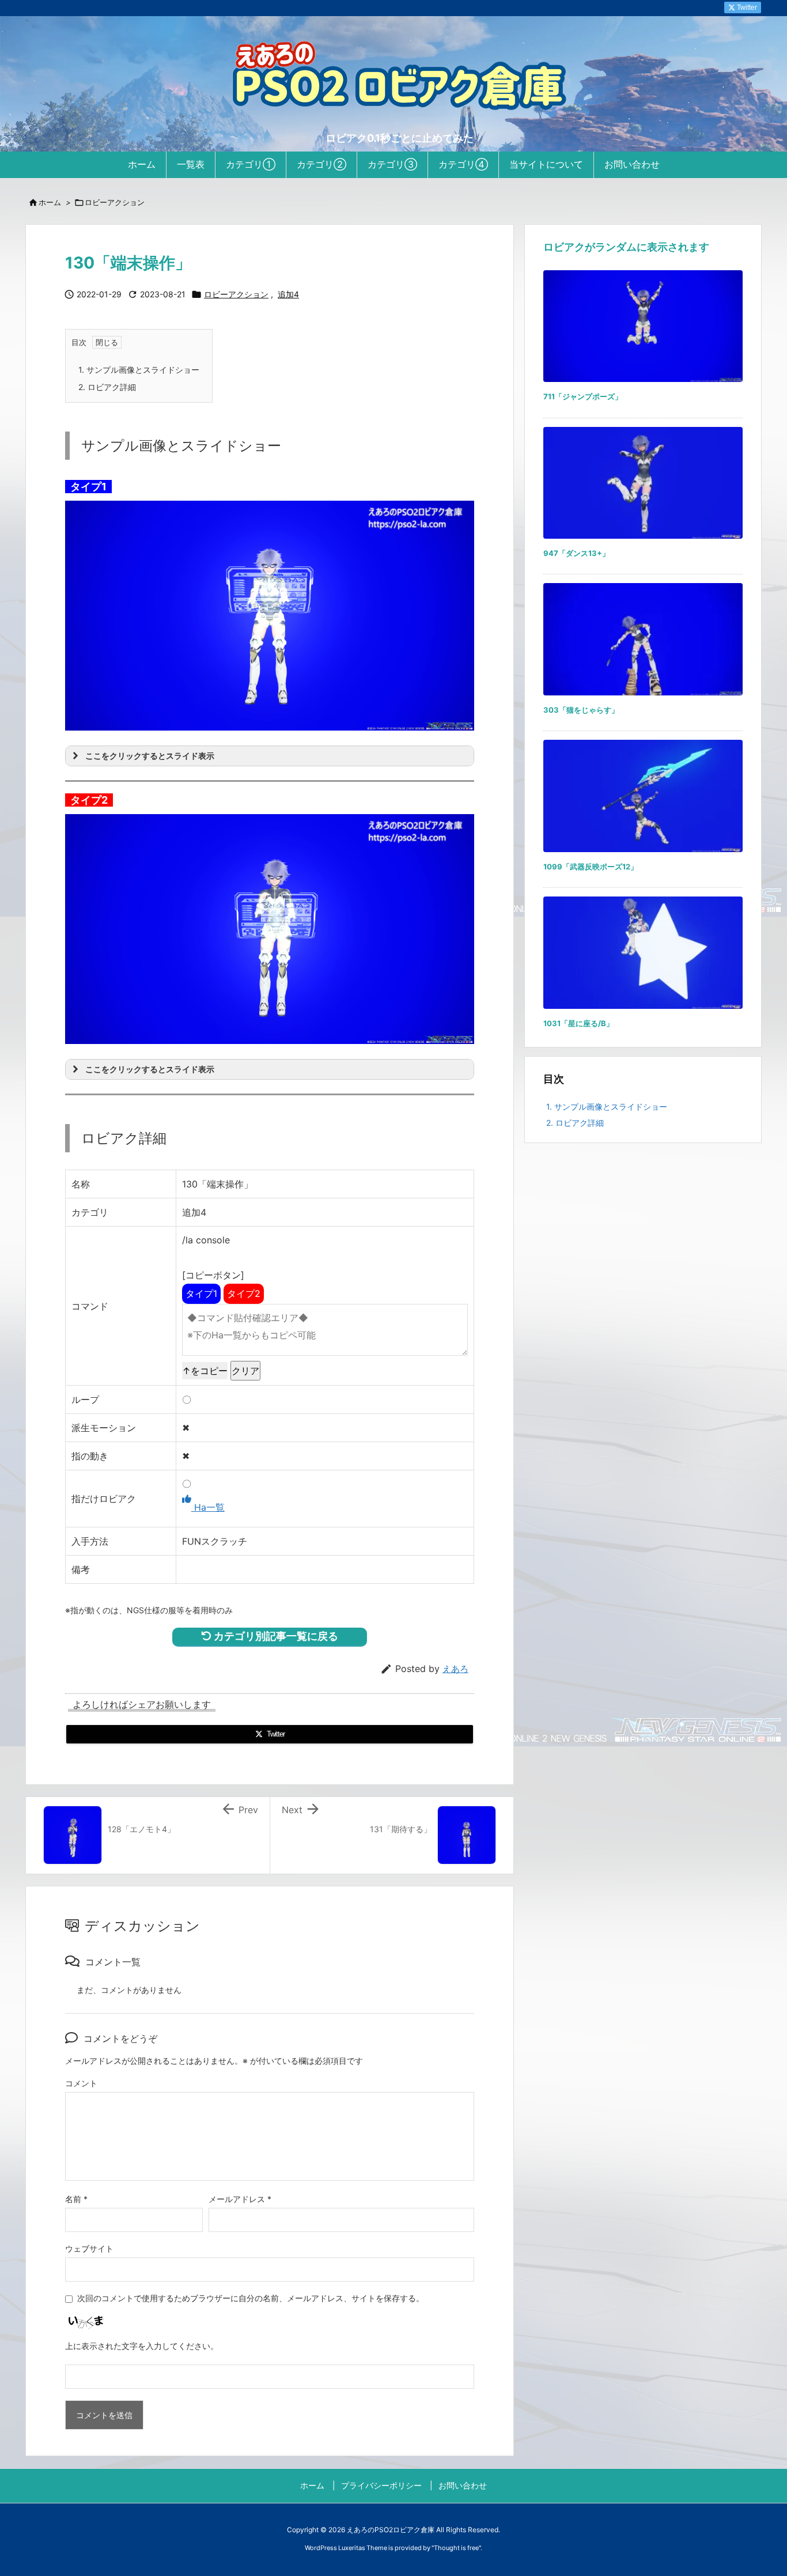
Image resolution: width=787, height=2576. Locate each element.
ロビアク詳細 (107, 387)
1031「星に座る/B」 (578, 1023)
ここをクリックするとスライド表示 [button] (150, 756)
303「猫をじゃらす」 (581, 710)
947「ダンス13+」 (576, 553)
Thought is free (456, 2548)
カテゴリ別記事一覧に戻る (275, 1636)
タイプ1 (201, 1293)
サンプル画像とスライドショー (139, 370)
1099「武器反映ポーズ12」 (591, 867)
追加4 (288, 294)
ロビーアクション (115, 202)
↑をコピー (205, 1371)
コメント (81, 2083)
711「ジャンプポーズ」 (583, 396)
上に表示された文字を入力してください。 (142, 2346)
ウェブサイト (89, 2248)
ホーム (50, 202)
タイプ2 (244, 1293)
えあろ (455, 1669)
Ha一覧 (208, 1507)
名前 (76, 2199)
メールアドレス (240, 2199)
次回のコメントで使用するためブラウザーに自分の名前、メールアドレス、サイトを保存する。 (251, 2298)
